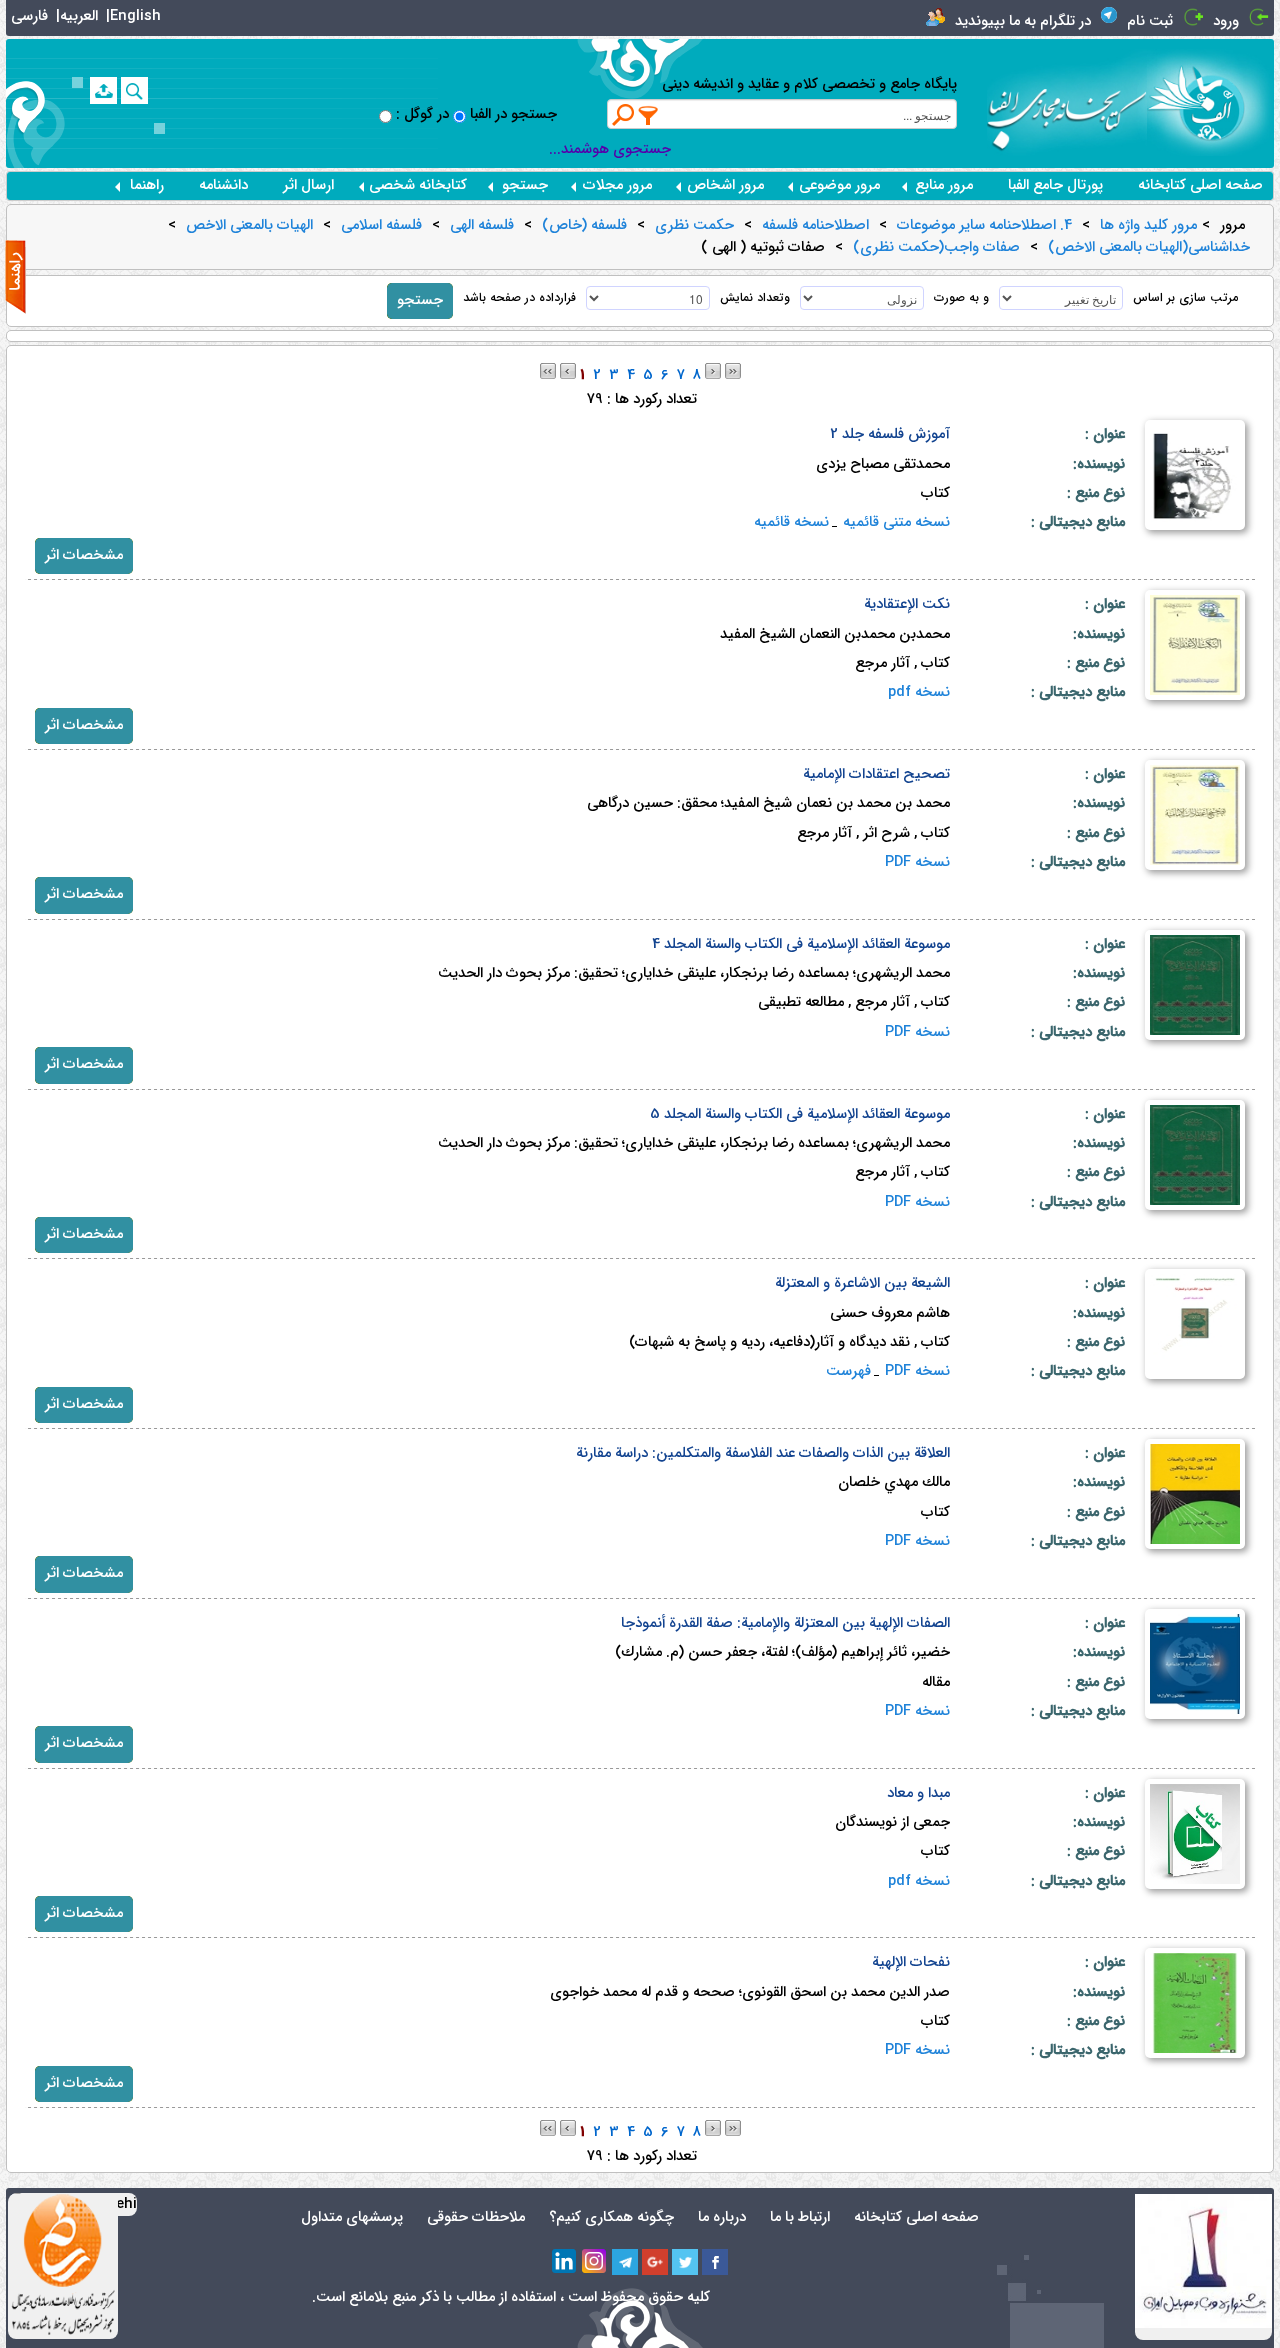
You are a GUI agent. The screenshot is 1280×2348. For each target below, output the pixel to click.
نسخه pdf (919, 692)
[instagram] (595, 2262)
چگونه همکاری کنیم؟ (611, 2217)
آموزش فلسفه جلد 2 (890, 434)
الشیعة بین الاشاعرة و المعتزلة (862, 1283)
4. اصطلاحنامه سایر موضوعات (984, 226)
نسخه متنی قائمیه (896, 522)
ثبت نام (1150, 21)
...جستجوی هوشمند (610, 149)
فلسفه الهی (482, 226)
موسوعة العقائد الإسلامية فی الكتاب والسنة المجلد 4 (801, 944)
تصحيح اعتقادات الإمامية (876, 774)
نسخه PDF (917, 862)
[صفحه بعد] (713, 370)
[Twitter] (685, 2262)
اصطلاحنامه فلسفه (815, 226)
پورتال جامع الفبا (1055, 185)
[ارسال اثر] (103, 90)
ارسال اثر (308, 185)
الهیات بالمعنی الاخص (249, 226)
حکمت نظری (694, 226)
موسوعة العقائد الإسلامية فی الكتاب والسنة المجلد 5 (800, 1114)
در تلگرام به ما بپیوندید (1023, 21)
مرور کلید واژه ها (1148, 226)
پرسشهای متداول (352, 2217)
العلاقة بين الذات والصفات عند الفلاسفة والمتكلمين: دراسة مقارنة (763, 1453)
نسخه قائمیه (791, 522)
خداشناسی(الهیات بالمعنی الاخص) (1149, 248)
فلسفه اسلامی (381, 226)
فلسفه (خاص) (584, 226)
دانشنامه (223, 185)
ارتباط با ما (800, 2217)
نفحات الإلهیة (911, 1962)
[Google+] (655, 2262)
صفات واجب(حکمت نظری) (936, 248)
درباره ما (722, 2217)
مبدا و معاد (918, 1793)
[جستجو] (134, 90)
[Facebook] (715, 2262)
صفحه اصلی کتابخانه (1200, 185)
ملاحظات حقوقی (476, 2217)
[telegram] (625, 2262)
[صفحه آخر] (733, 370)
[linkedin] (565, 2262)
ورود (1226, 21)
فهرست (848, 1371)
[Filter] (649, 115)
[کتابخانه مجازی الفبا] (1210, 102)
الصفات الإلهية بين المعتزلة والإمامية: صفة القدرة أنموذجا (785, 1623)
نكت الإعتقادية (907, 604)
